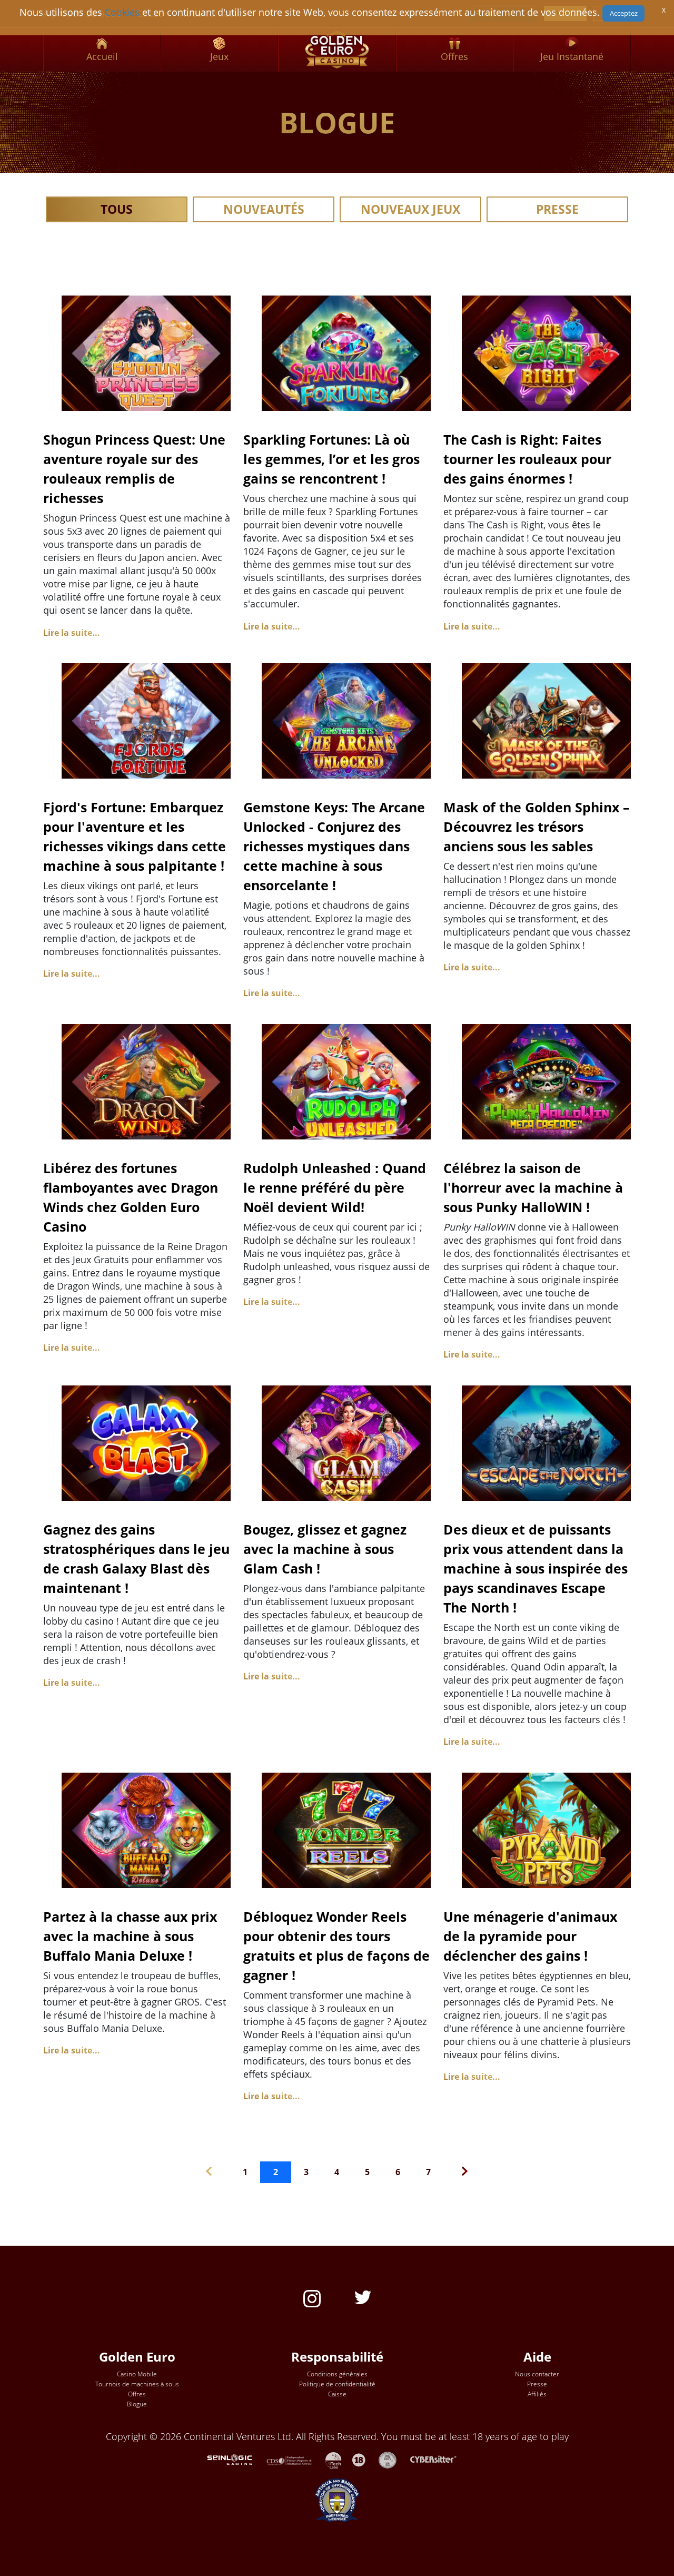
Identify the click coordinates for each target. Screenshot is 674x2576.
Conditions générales (337, 2374)
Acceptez (624, 13)
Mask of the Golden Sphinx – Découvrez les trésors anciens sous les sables (537, 827)
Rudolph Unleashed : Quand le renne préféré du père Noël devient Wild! (335, 1187)
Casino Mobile (137, 2374)
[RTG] (235, 2459)
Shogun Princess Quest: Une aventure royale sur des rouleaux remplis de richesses (134, 469)
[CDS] (296, 2459)
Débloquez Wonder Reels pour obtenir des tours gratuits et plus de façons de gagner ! (336, 1946)
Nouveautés (264, 209)
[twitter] (363, 2296)
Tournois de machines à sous (137, 2384)
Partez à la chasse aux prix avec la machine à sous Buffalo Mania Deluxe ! (130, 1936)
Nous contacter (537, 2374)
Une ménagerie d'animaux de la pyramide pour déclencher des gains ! (530, 1936)
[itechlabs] (339, 2459)
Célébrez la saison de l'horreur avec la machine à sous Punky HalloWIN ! (533, 1187)
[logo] (337, 50)
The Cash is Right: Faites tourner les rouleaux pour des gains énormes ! (527, 459)
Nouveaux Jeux (410, 209)
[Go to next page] (462, 2172)
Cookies (122, 12)
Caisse (337, 2394)
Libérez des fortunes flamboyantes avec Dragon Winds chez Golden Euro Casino (131, 1197)
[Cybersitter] (439, 2459)
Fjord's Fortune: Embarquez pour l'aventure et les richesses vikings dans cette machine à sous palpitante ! (135, 836)
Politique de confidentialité (337, 2384)
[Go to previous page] (211, 2172)
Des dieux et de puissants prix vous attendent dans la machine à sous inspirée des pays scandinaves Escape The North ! (536, 1568)
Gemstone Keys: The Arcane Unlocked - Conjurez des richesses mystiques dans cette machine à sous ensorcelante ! (334, 846)
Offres (137, 2394)
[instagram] (312, 2297)
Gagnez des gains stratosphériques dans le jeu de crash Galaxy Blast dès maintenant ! (136, 1559)
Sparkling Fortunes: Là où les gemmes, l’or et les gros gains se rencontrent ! (331, 459)
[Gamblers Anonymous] (393, 2459)
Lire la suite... (72, 633)
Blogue (137, 2404)
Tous (117, 209)
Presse (557, 209)
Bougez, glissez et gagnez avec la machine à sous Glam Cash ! (325, 1549)
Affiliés (537, 2394)
